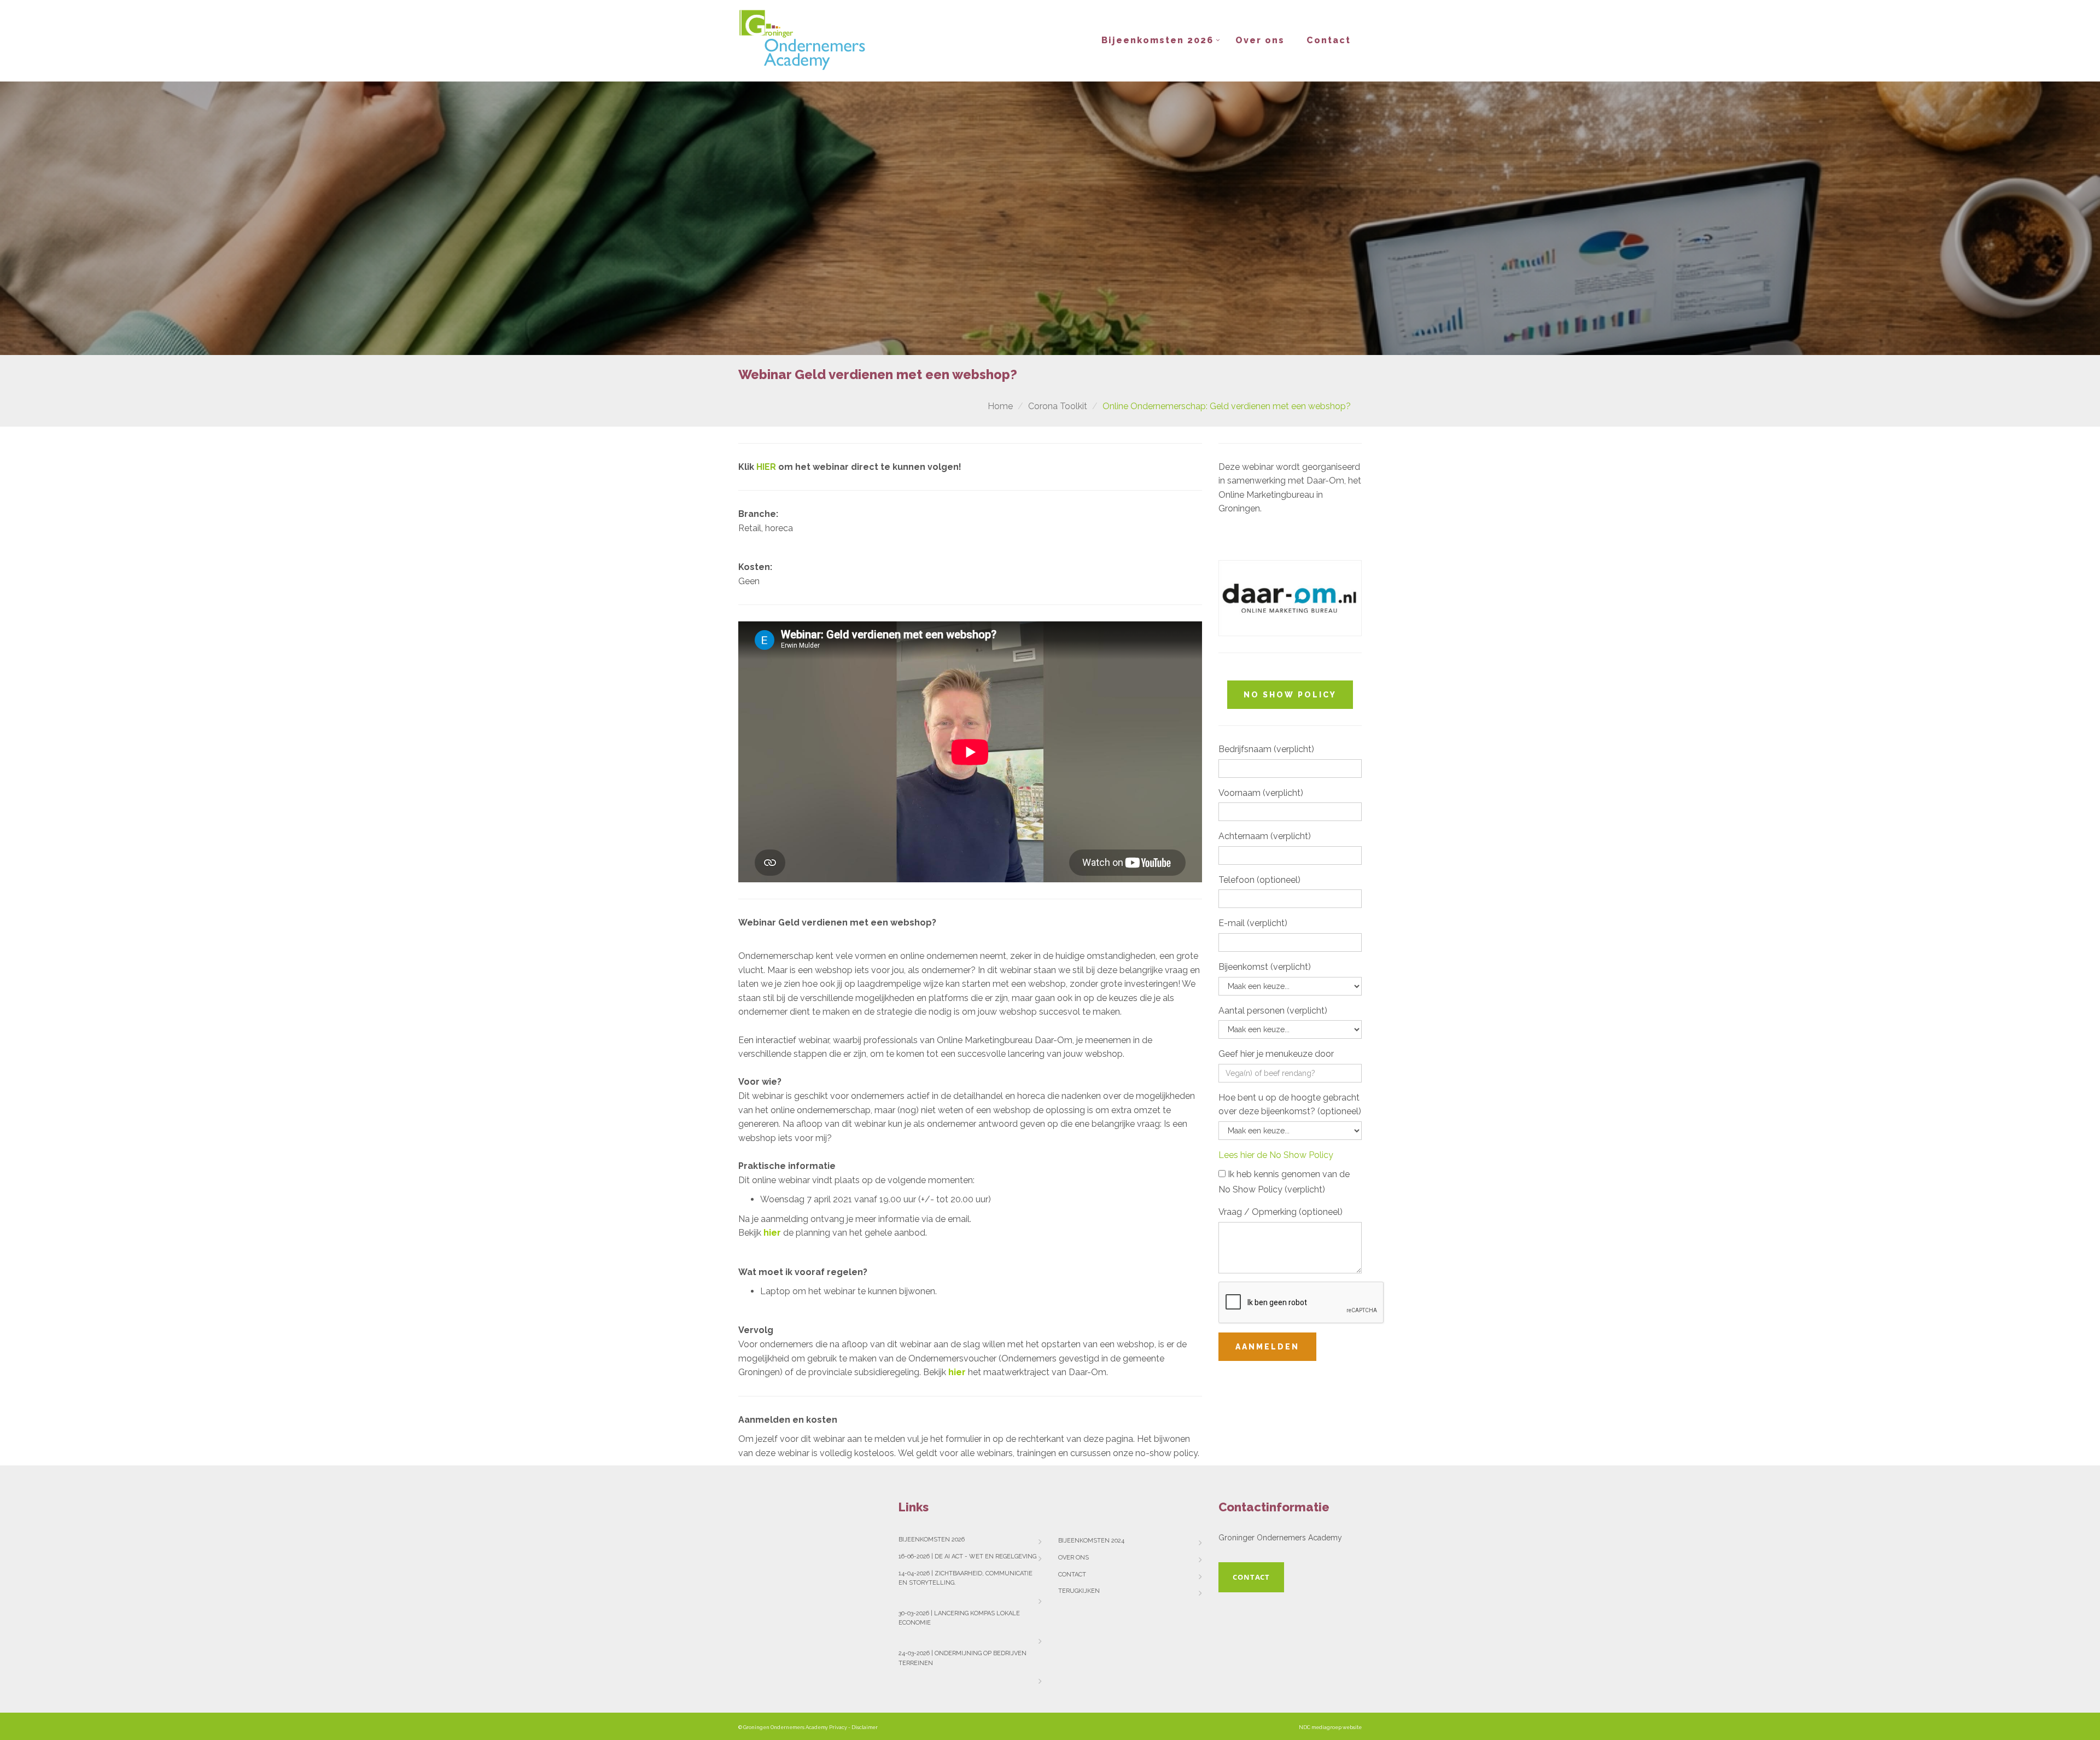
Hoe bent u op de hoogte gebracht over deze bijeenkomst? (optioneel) (1290, 1105)
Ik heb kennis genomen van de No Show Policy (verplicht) (1284, 1182)
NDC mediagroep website (1330, 1727)
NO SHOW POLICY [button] (1290, 695)
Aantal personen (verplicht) (1273, 1011)
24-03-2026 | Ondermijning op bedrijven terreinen (962, 1658)
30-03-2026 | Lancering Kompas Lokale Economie (959, 1618)
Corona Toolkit (1058, 406)
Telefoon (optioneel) (1259, 880)
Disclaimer (865, 1727)
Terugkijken (1079, 1591)
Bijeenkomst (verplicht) (1265, 967)
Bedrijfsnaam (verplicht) (1266, 749)
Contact (1329, 40)
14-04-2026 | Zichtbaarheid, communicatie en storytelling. (966, 1578)
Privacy (838, 1727)
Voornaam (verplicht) (1261, 793)
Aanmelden (1267, 1347)
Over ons (1260, 40)
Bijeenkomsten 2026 (1157, 40)
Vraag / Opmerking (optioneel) (1281, 1212)
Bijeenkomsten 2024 (1091, 1541)
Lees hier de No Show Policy (1276, 1155)
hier (957, 1372)
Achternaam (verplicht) (1265, 836)
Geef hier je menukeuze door (1276, 1054)
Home (1000, 406)
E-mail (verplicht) (1253, 923)
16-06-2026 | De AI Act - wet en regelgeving (967, 1556)
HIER (767, 467)
